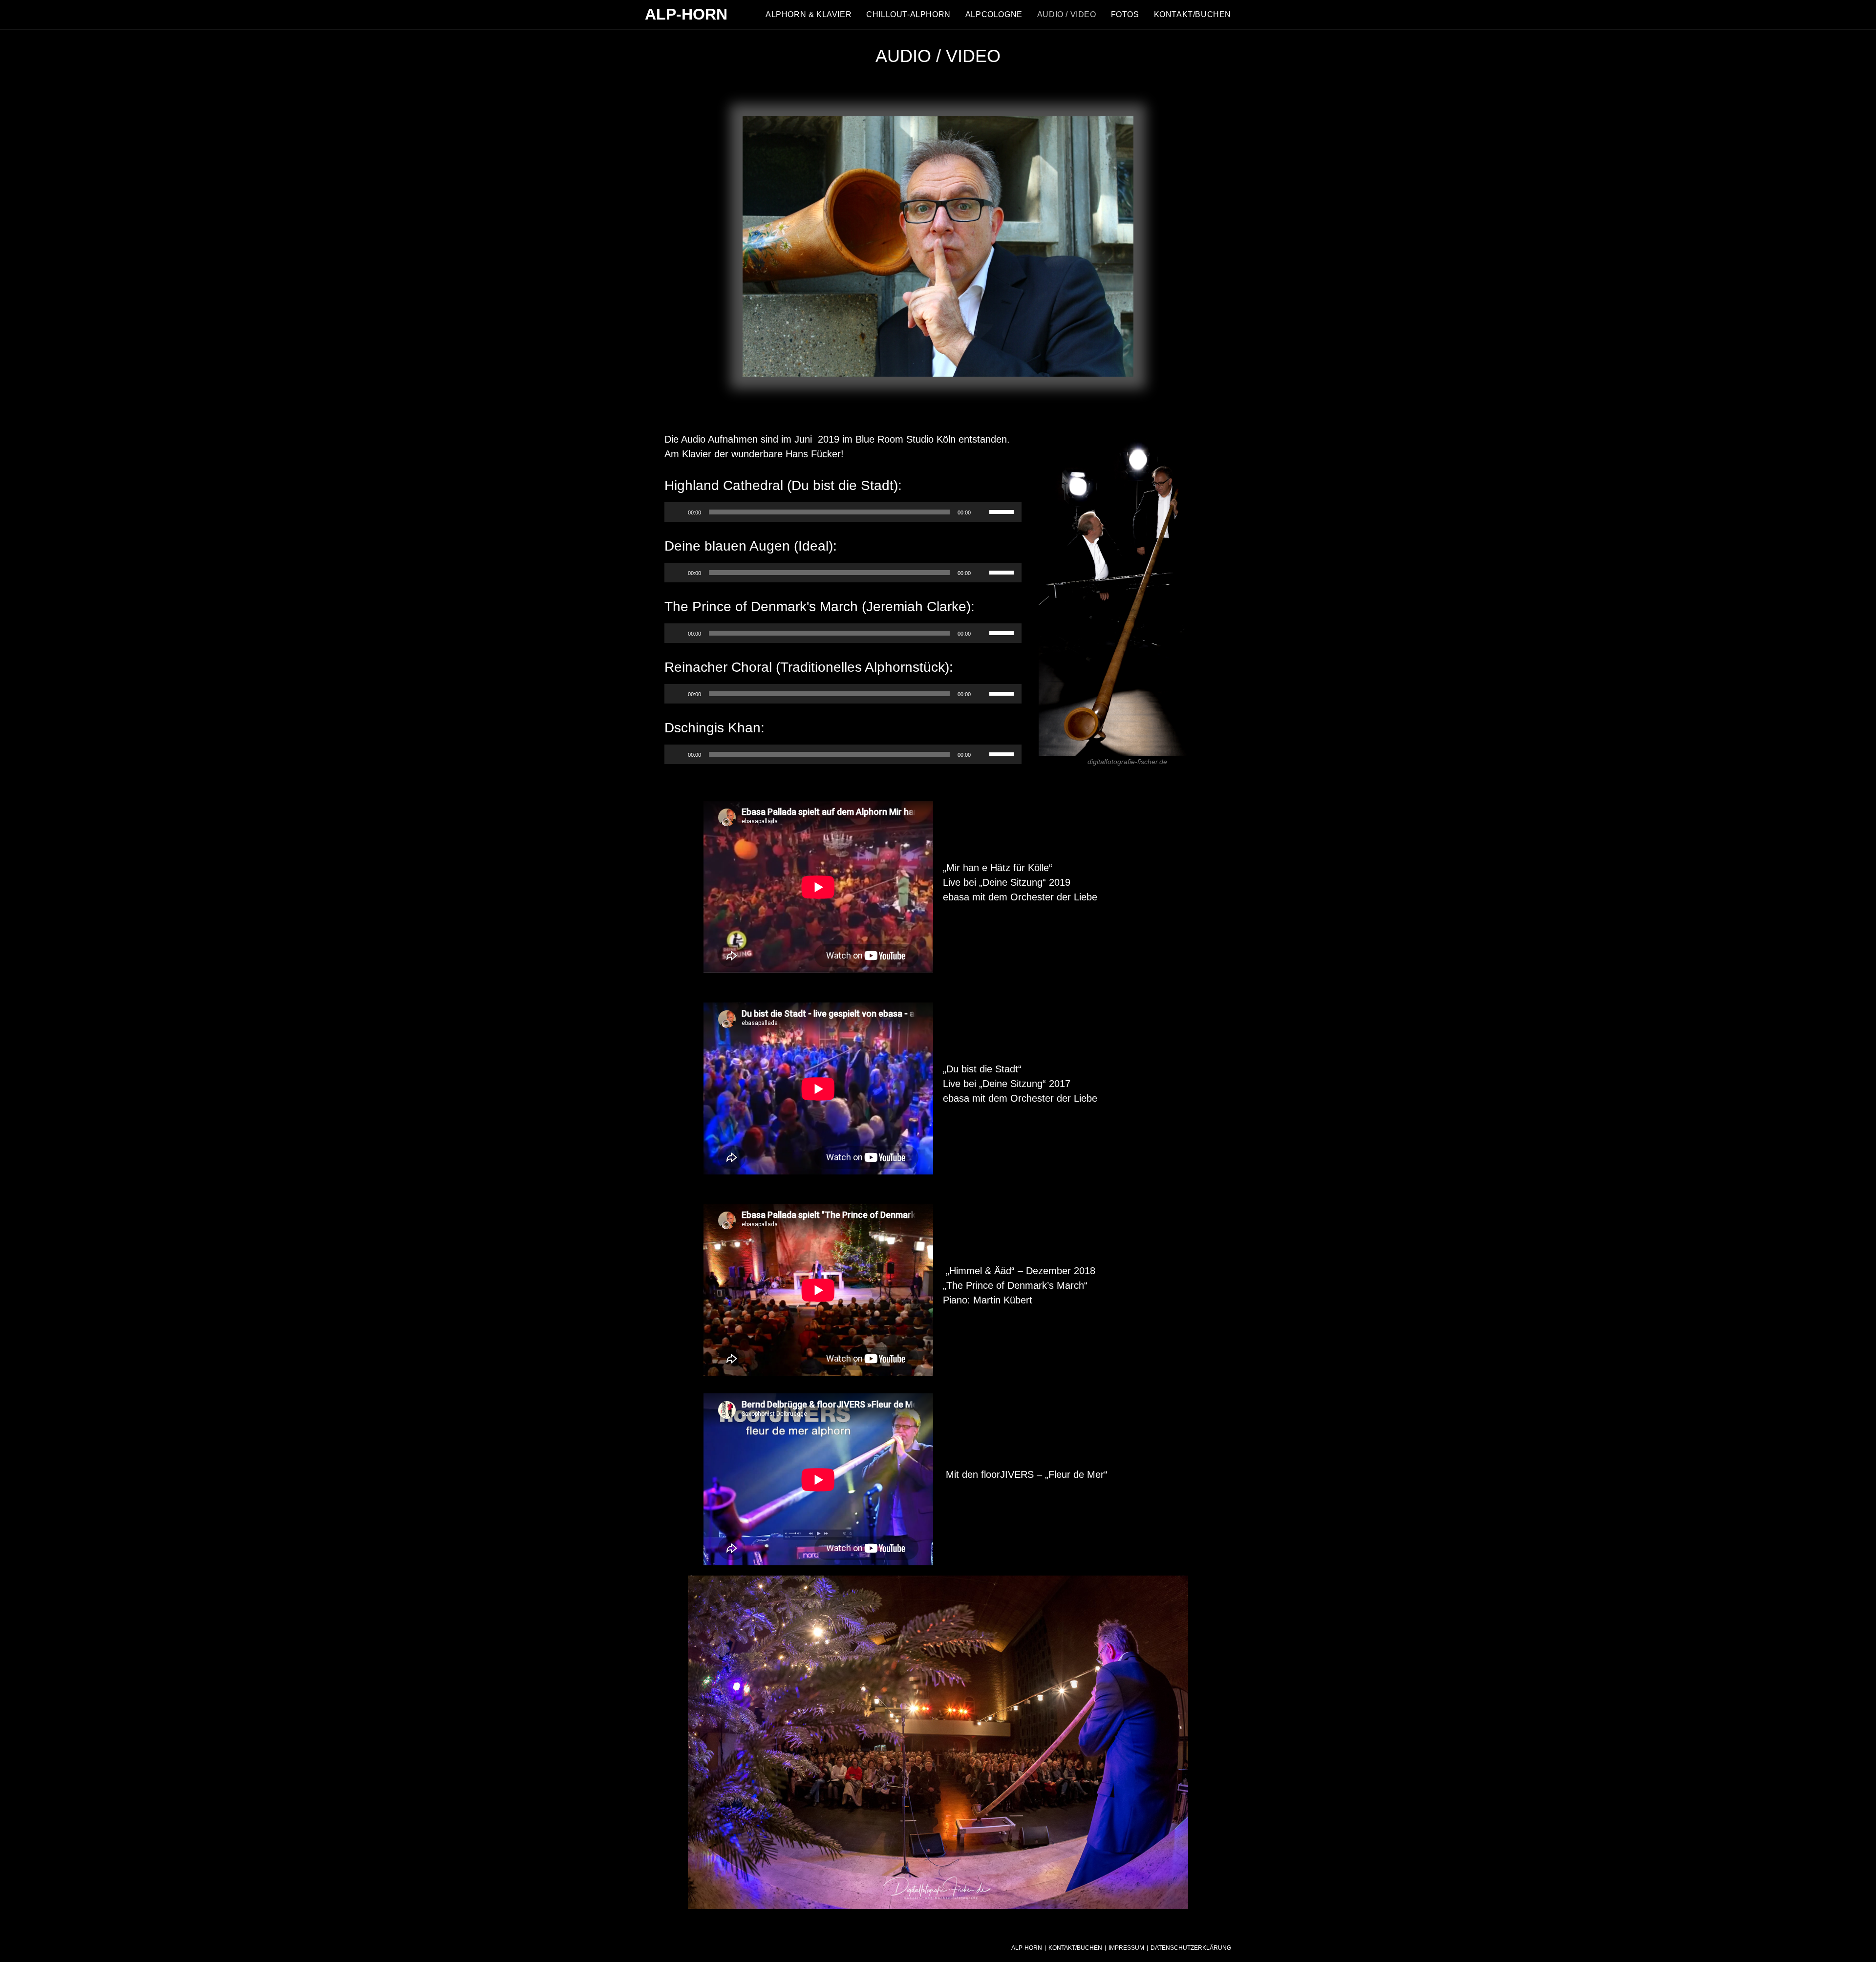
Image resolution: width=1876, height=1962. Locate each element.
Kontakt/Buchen (1075, 1948)
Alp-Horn (686, 14)
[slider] (1003, 511)
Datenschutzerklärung (1191, 1948)
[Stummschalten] (981, 512)
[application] (843, 512)
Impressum (1126, 1948)
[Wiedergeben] (677, 512)
